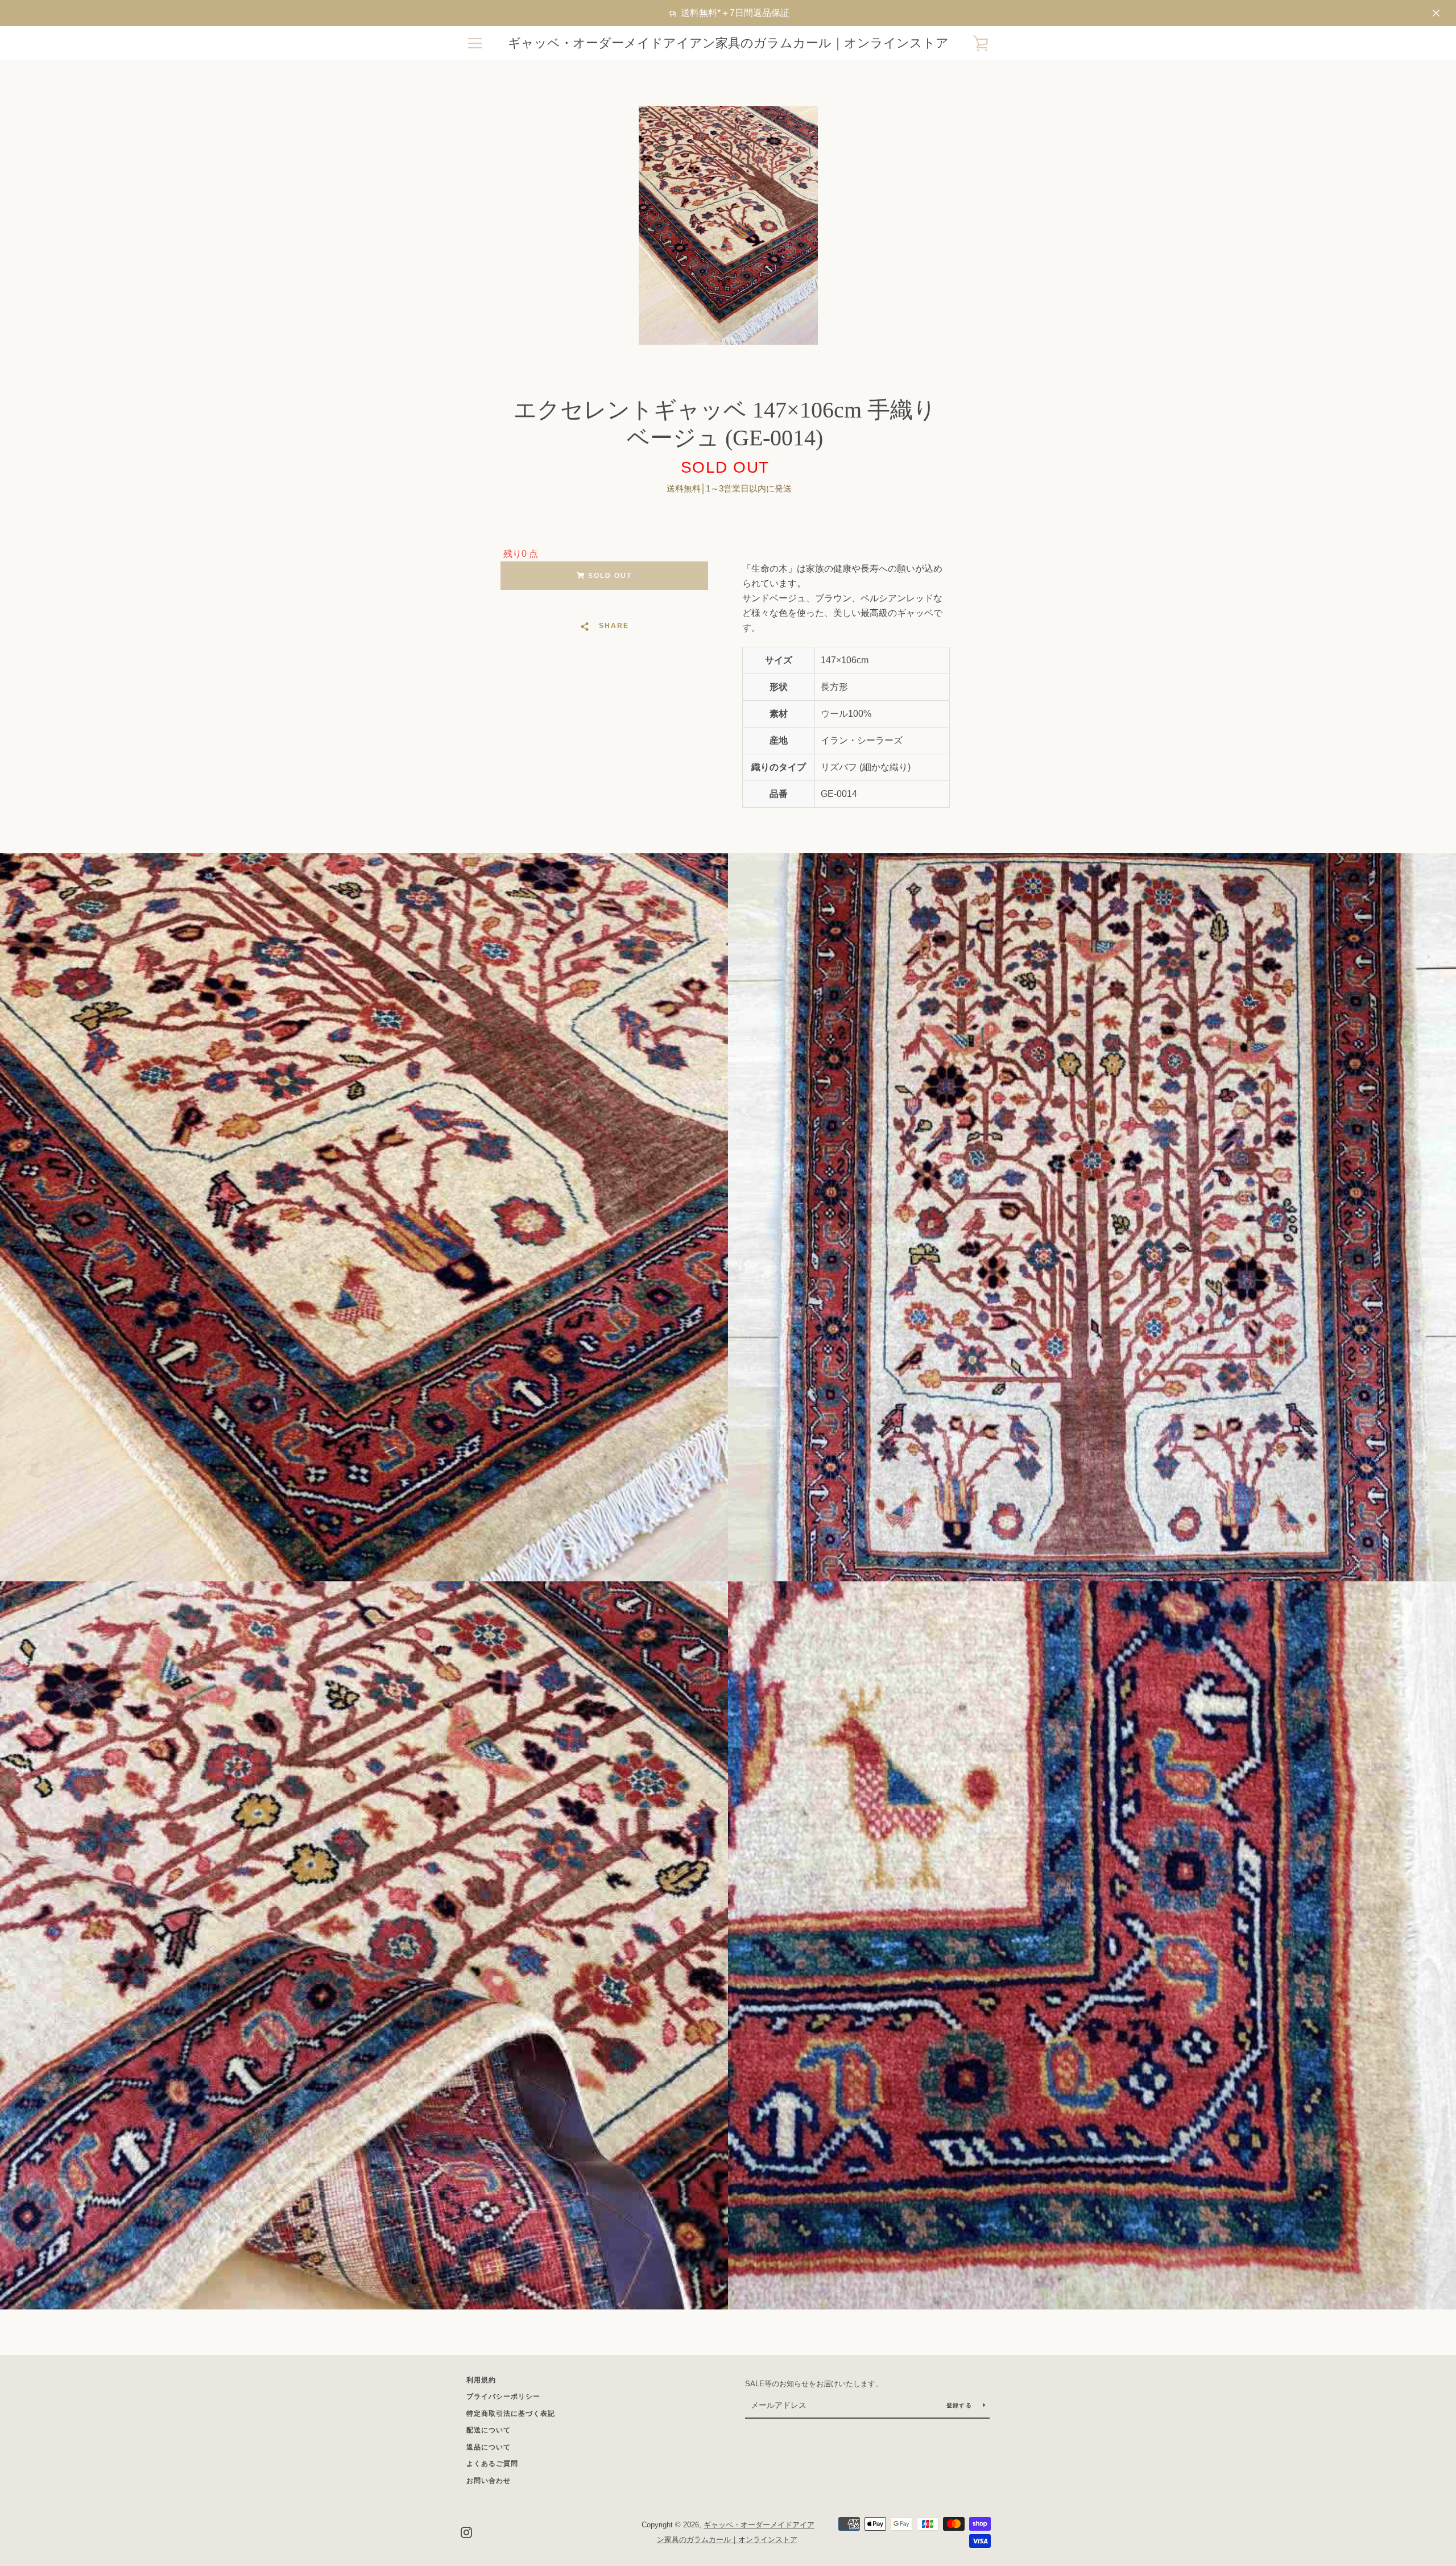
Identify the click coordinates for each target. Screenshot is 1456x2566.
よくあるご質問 (492, 2464)
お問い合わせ (489, 2481)
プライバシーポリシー (503, 2396)
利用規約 (481, 2380)
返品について (489, 2447)
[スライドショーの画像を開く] (728, 225)
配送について (489, 2430)
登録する (960, 2405)
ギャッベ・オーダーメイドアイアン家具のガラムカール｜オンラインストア (728, 43)
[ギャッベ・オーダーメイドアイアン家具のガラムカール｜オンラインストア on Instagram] (466, 2532)
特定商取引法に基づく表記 (511, 2414)
